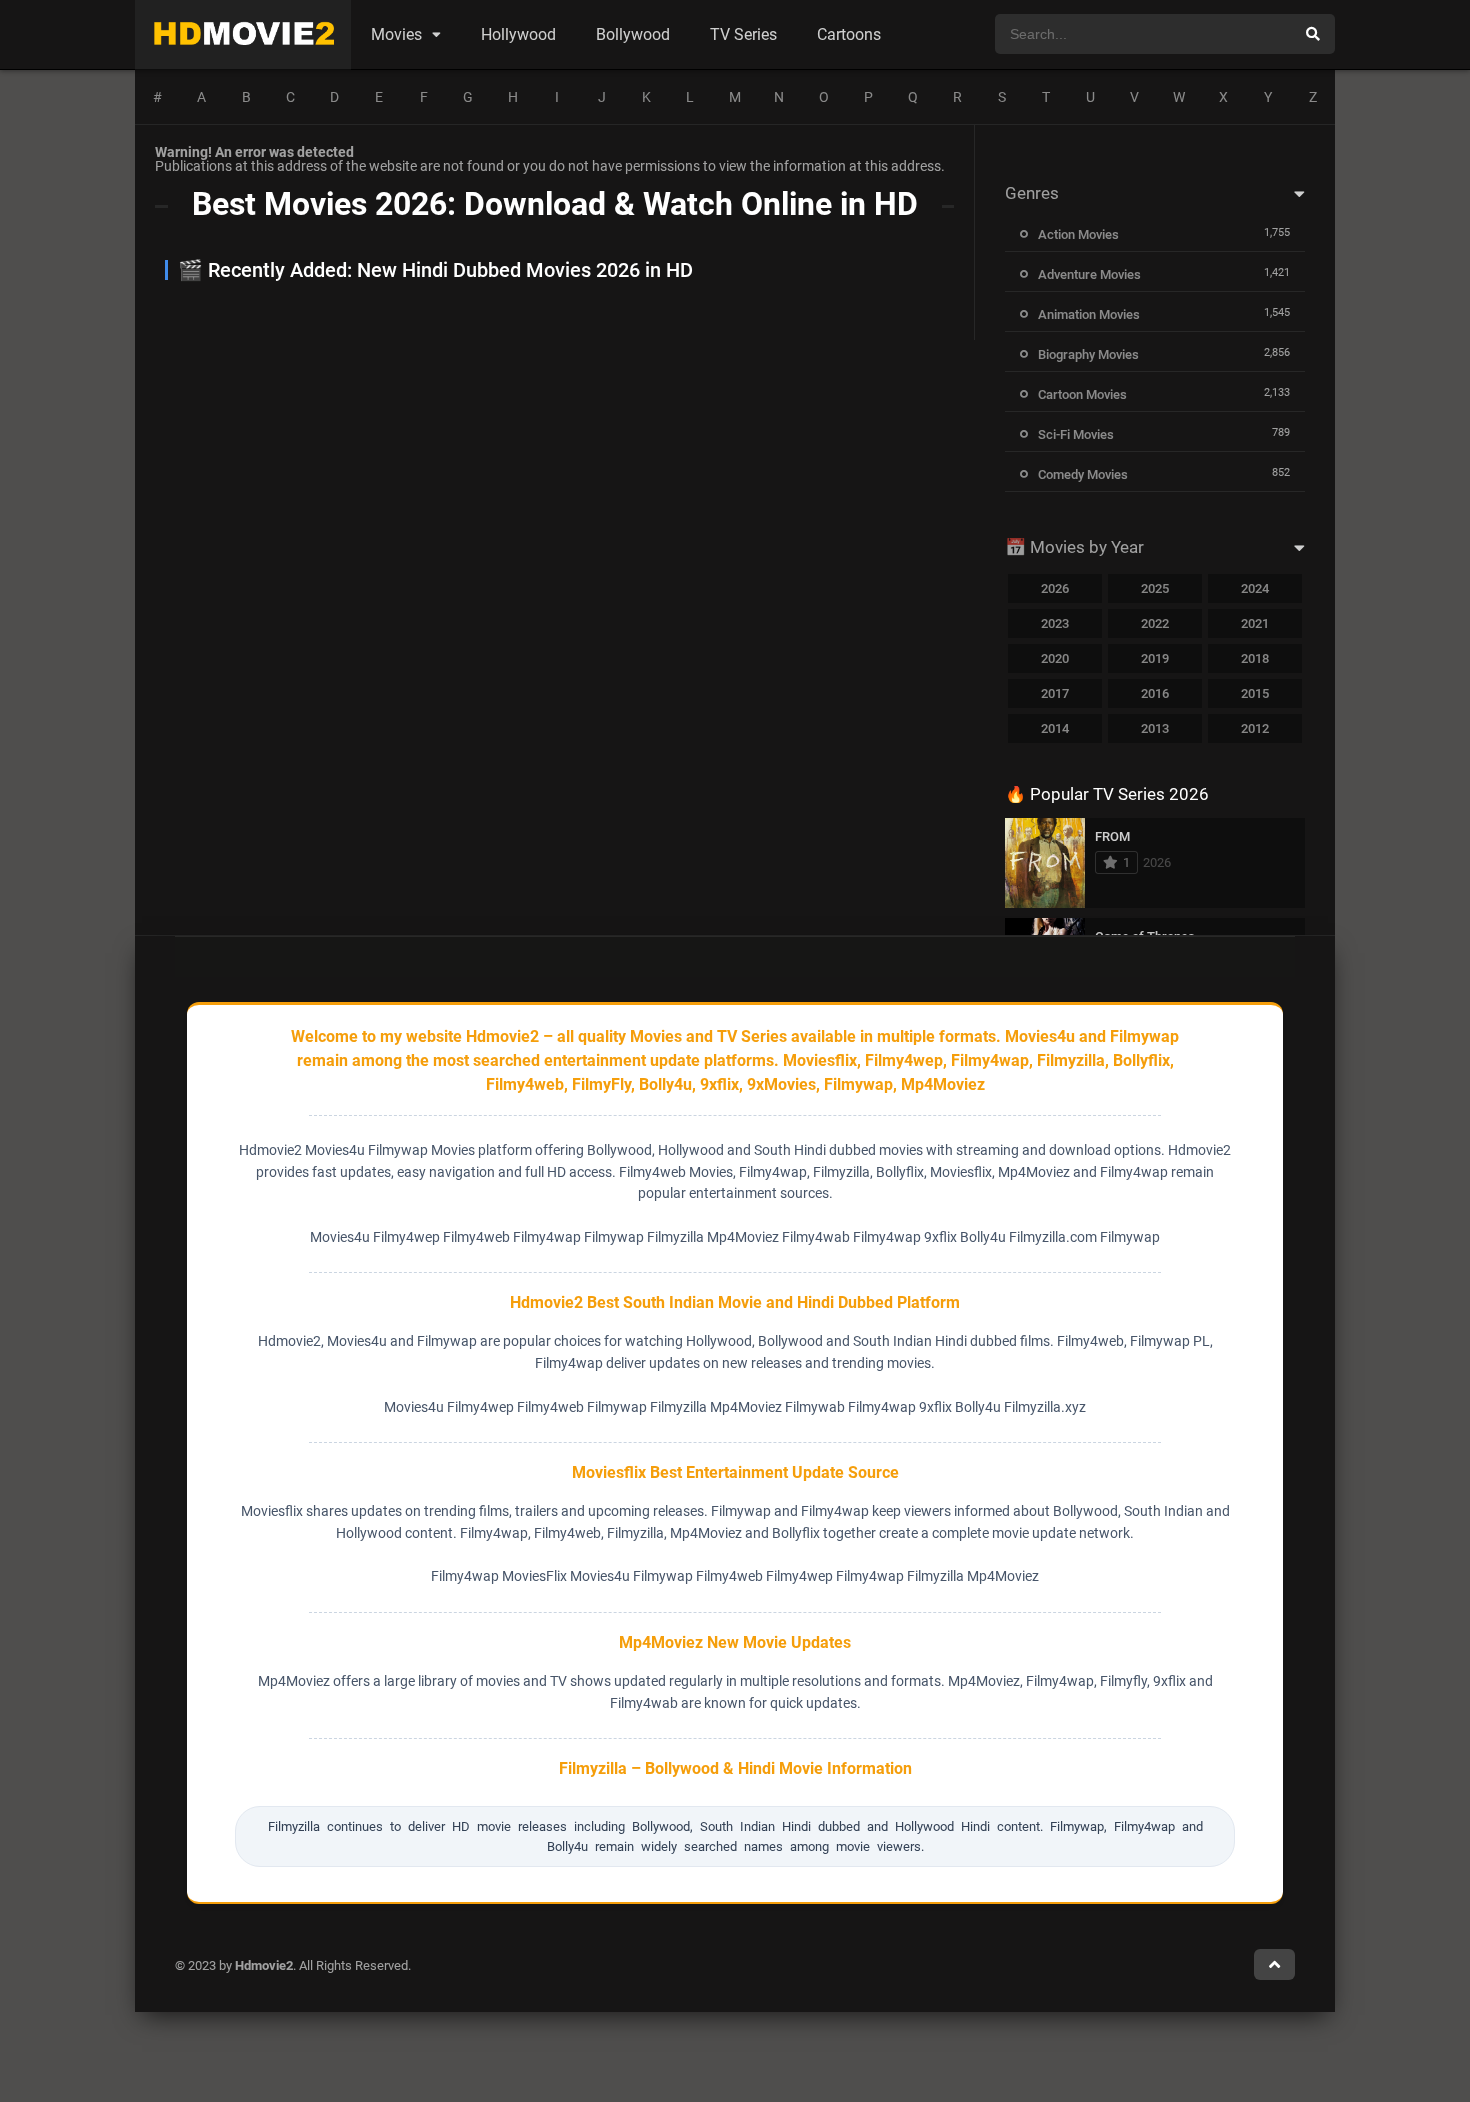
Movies (396, 34)
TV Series (743, 34)
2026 (1055, 588)
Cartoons (849, 34)
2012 (1255, 728)
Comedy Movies (1083, 474)
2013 (1155, 728)
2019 (1155, 658)
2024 (1255, 588)
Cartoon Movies (1082, 394)
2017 (1055, 693)
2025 (1155, 588)
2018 (1255, 658)
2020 (1055, 658)
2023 (1055, 623)
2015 (1255, 693)
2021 (1255, 623)
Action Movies (1078, 234)
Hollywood (518, 34)
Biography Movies (1088, 354)
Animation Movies (1089, 314)
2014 (1055, 728)
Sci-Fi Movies (1076, 434)
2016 (1155, 693)
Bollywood (633, 34)
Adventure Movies (1089, 274)
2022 (1155, 623)
